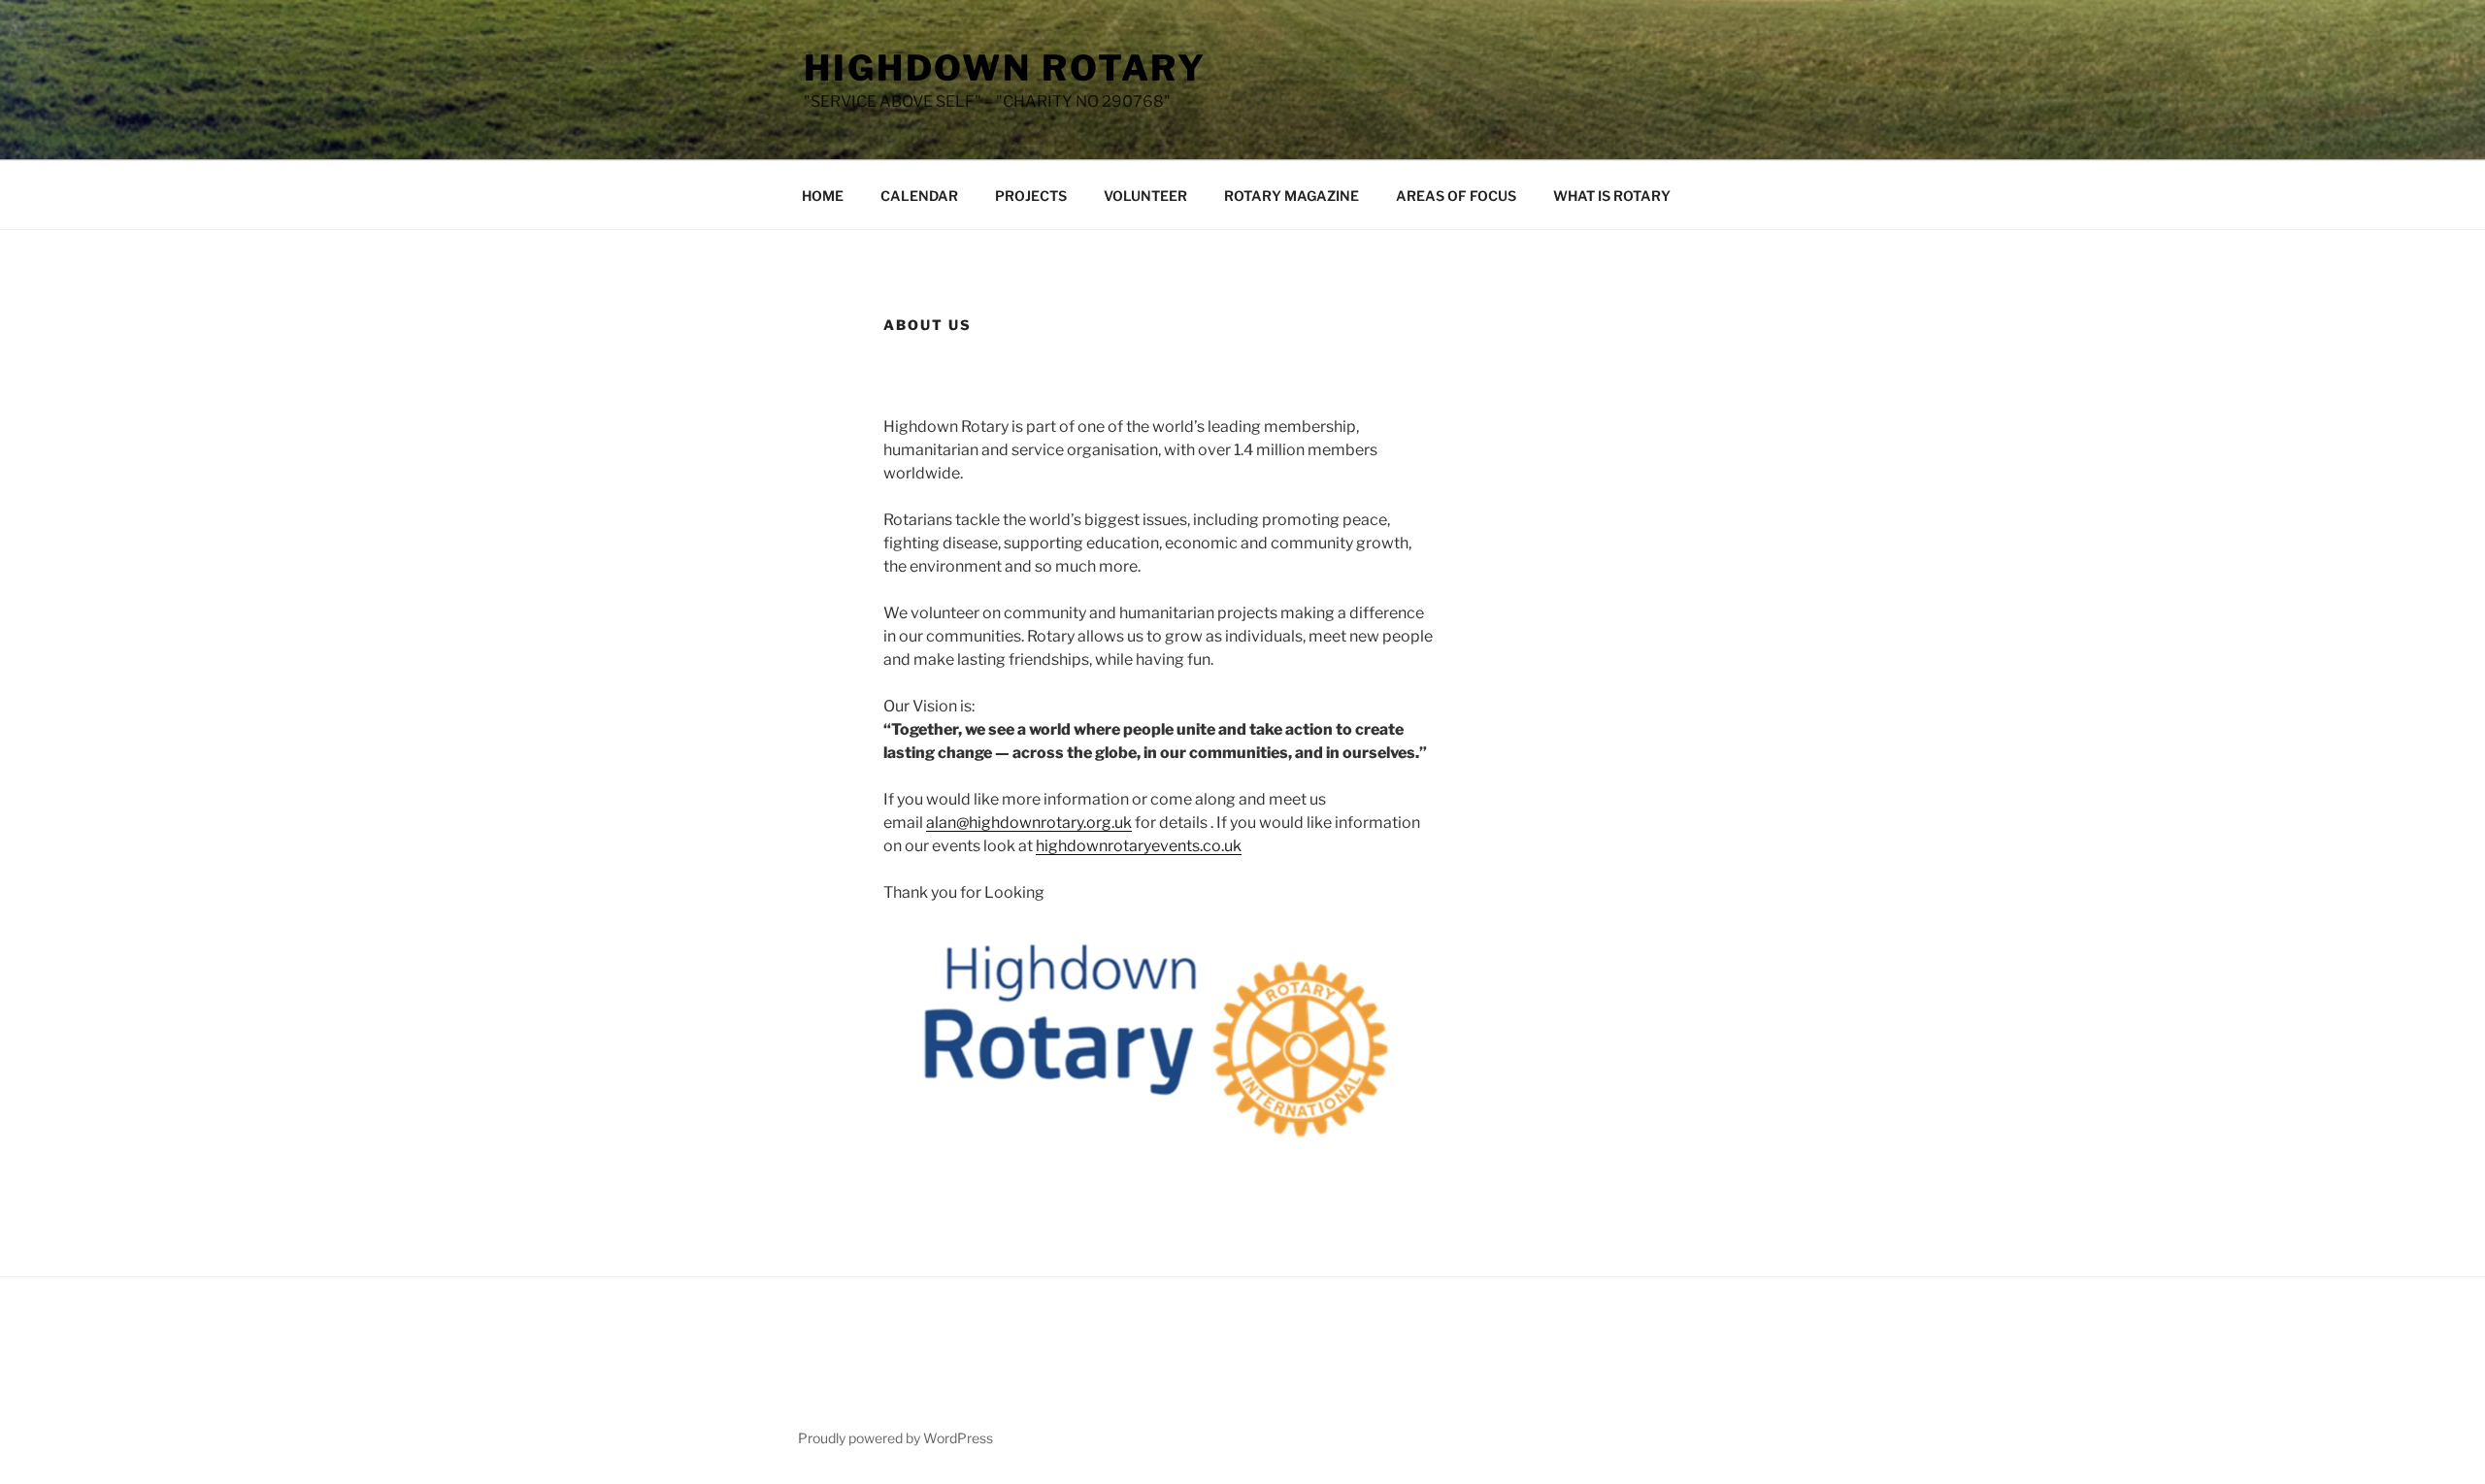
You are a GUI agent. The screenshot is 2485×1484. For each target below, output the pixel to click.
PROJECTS (1031, 196)
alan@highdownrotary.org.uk (1029, 823)
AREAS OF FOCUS (1456, 196)
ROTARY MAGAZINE (1292, 196)
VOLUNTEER (1145, 196)
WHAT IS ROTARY (1612, 196)
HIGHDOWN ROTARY (1005, 68)
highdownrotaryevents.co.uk (1139, 846)
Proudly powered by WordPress (895, 1438)
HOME (823, 196)
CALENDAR (919, 196)
